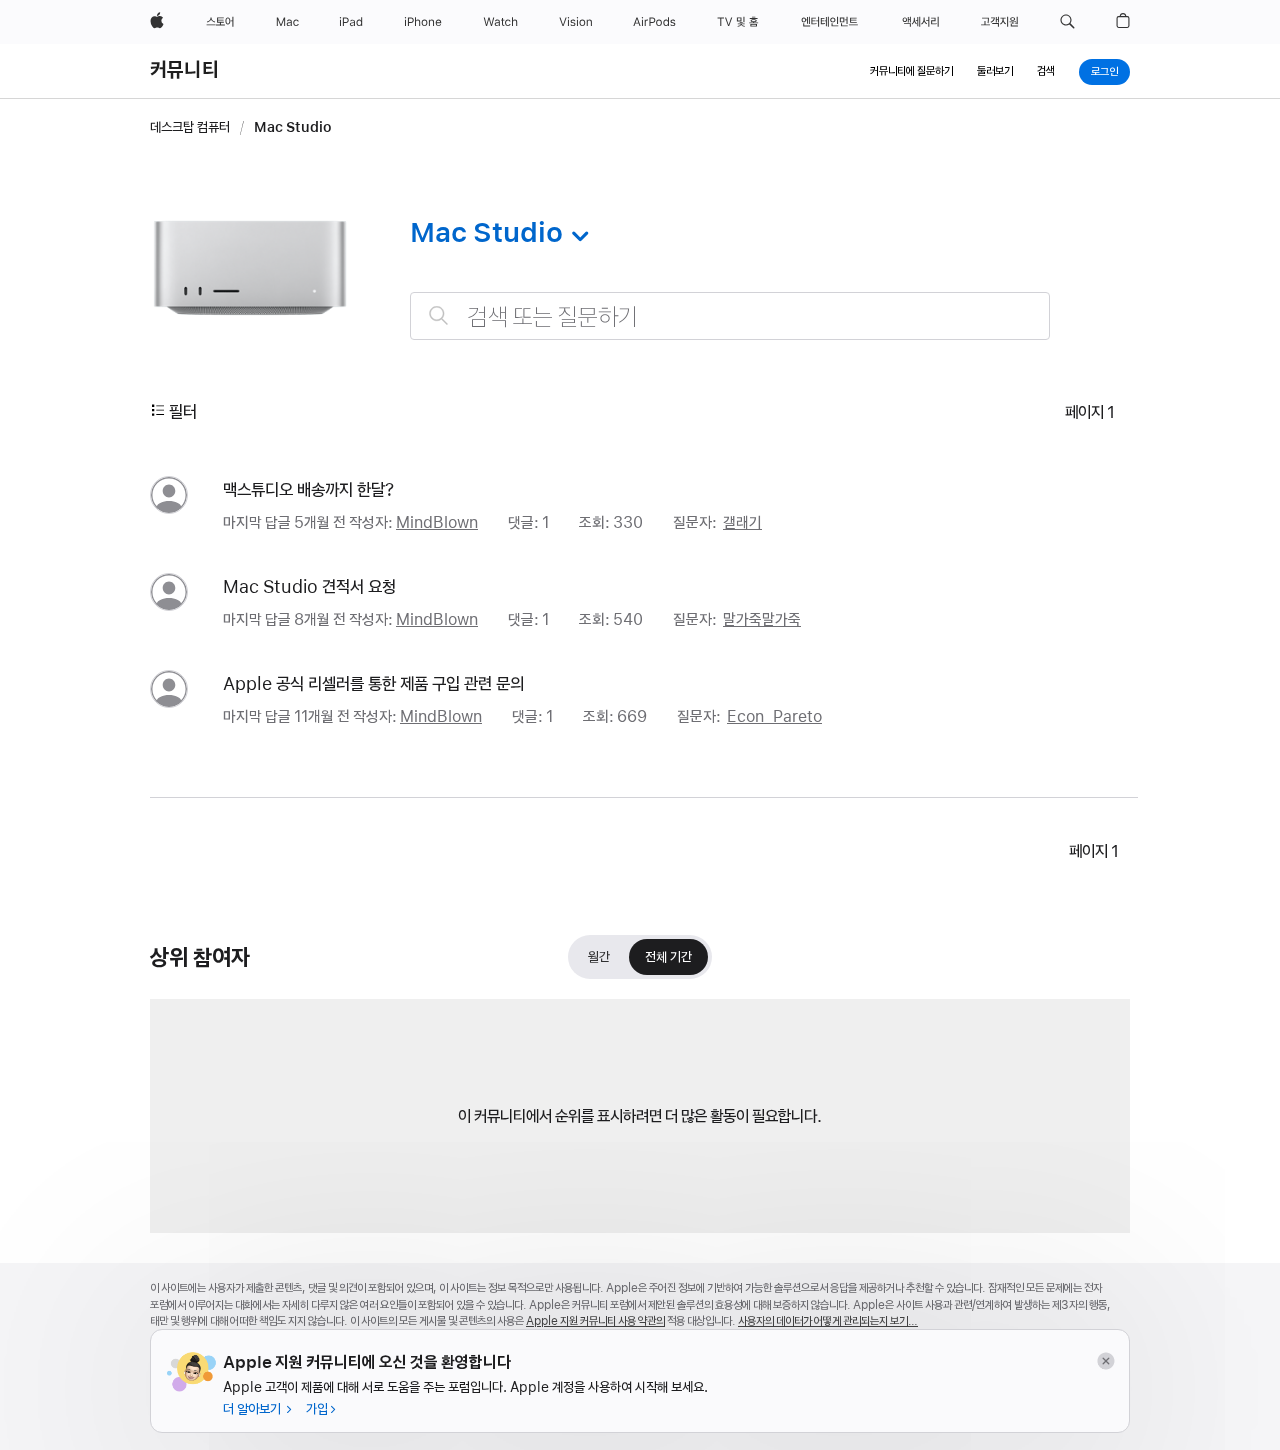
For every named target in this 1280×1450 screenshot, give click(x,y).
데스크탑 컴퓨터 (190, 127)
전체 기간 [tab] (668, 962)
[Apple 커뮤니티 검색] (438, 315)
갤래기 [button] (742, 522)
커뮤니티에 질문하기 (911, 71)
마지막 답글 (284, 522)
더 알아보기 (253, 1409)
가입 (317, 1409)
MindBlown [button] (437, 522)
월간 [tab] (599, 962)
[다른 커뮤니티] (576, 236)
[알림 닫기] (1105, 1361)
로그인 (1104, 72)
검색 (1046, 71)
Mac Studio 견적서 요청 (309, 586)
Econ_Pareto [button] (774, 716)
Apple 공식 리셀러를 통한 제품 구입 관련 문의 (373, 683)
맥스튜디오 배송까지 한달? (308, 489)
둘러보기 (995, 71)
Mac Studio (293, 127)
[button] (1067, 22)
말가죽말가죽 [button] (762, 619)
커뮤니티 (184, 70)
